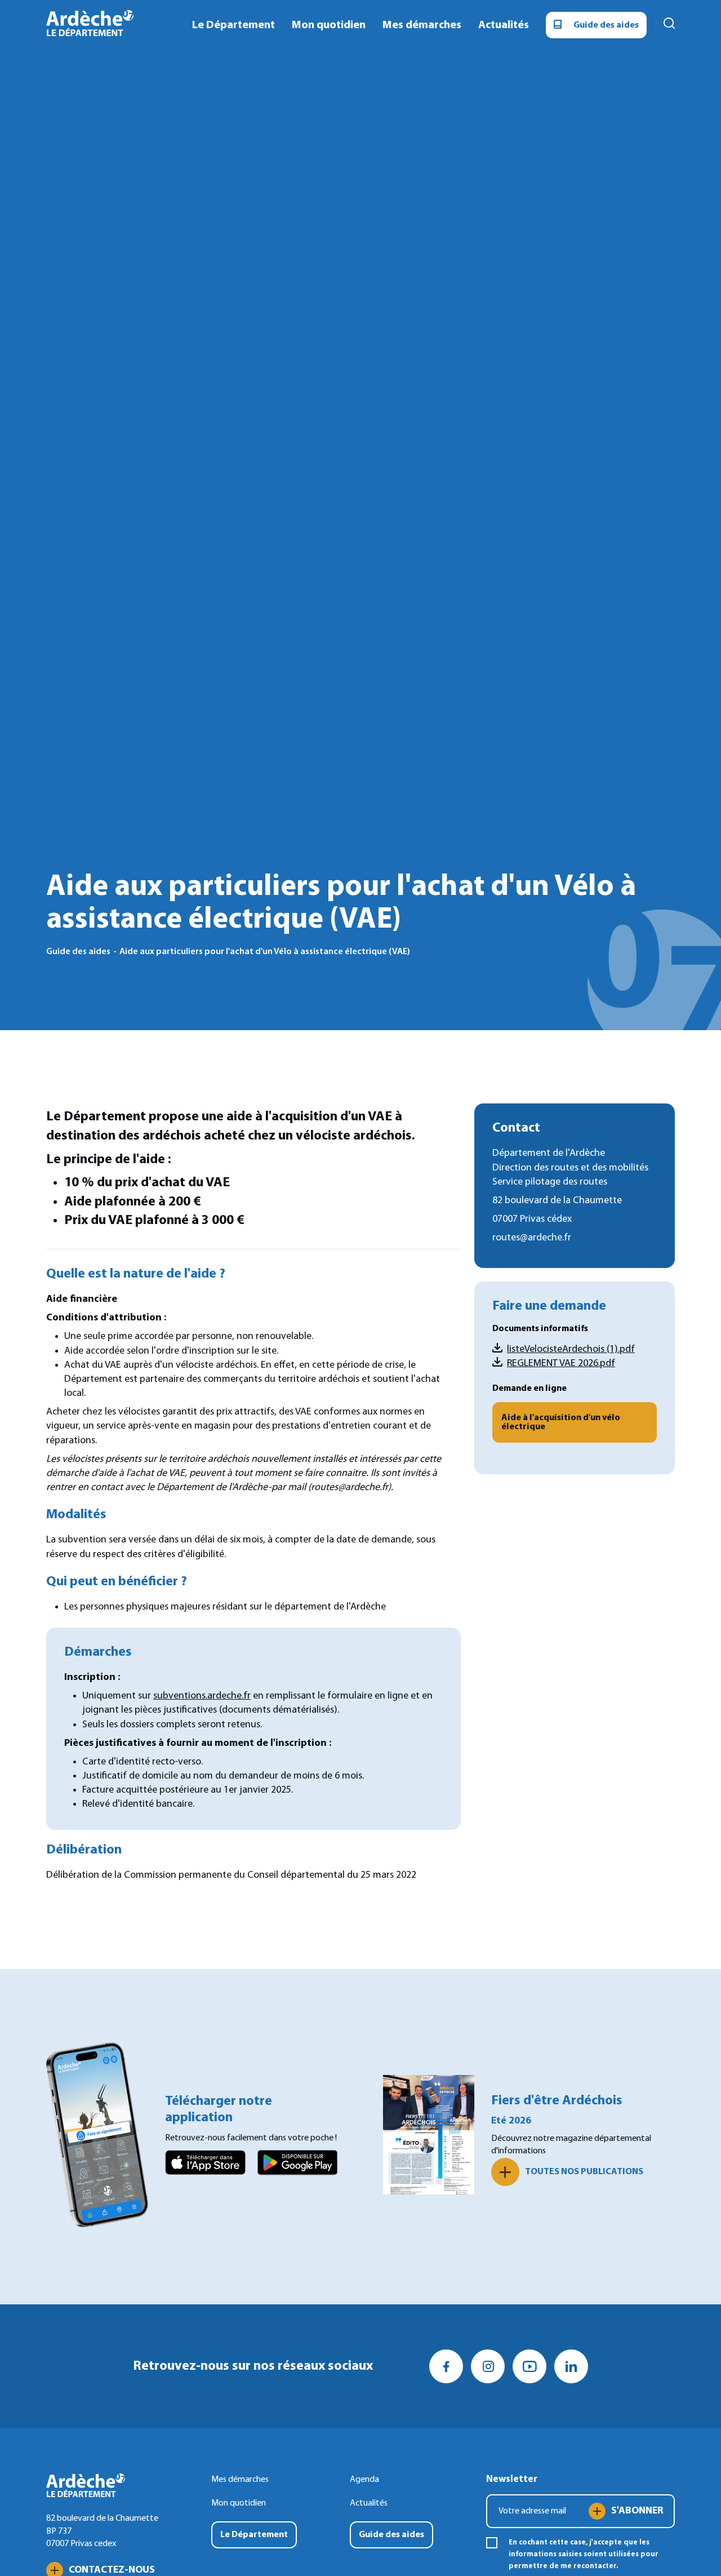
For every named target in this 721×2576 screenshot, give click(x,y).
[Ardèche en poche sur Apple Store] (205, 2165)
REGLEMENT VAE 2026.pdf (561, 1364)
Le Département (254, 2535)
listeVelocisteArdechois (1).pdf (571, 1349)
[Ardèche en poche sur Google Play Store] (298, 2165)
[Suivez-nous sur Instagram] (488, 2366)
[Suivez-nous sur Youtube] (529, 2366)
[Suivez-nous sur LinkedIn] (571, 2366)
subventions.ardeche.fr (202, 1696)
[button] (669, 25)
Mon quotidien (239, 2503)
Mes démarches (422, 25)
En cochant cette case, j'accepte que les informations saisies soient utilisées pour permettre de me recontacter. (584, 2554)
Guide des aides (606, 25)
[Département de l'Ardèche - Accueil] (90, 25)
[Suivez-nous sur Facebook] (446, 2366)
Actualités (369, 2503)
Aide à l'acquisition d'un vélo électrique (561, 1422)
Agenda (364, 2480)
